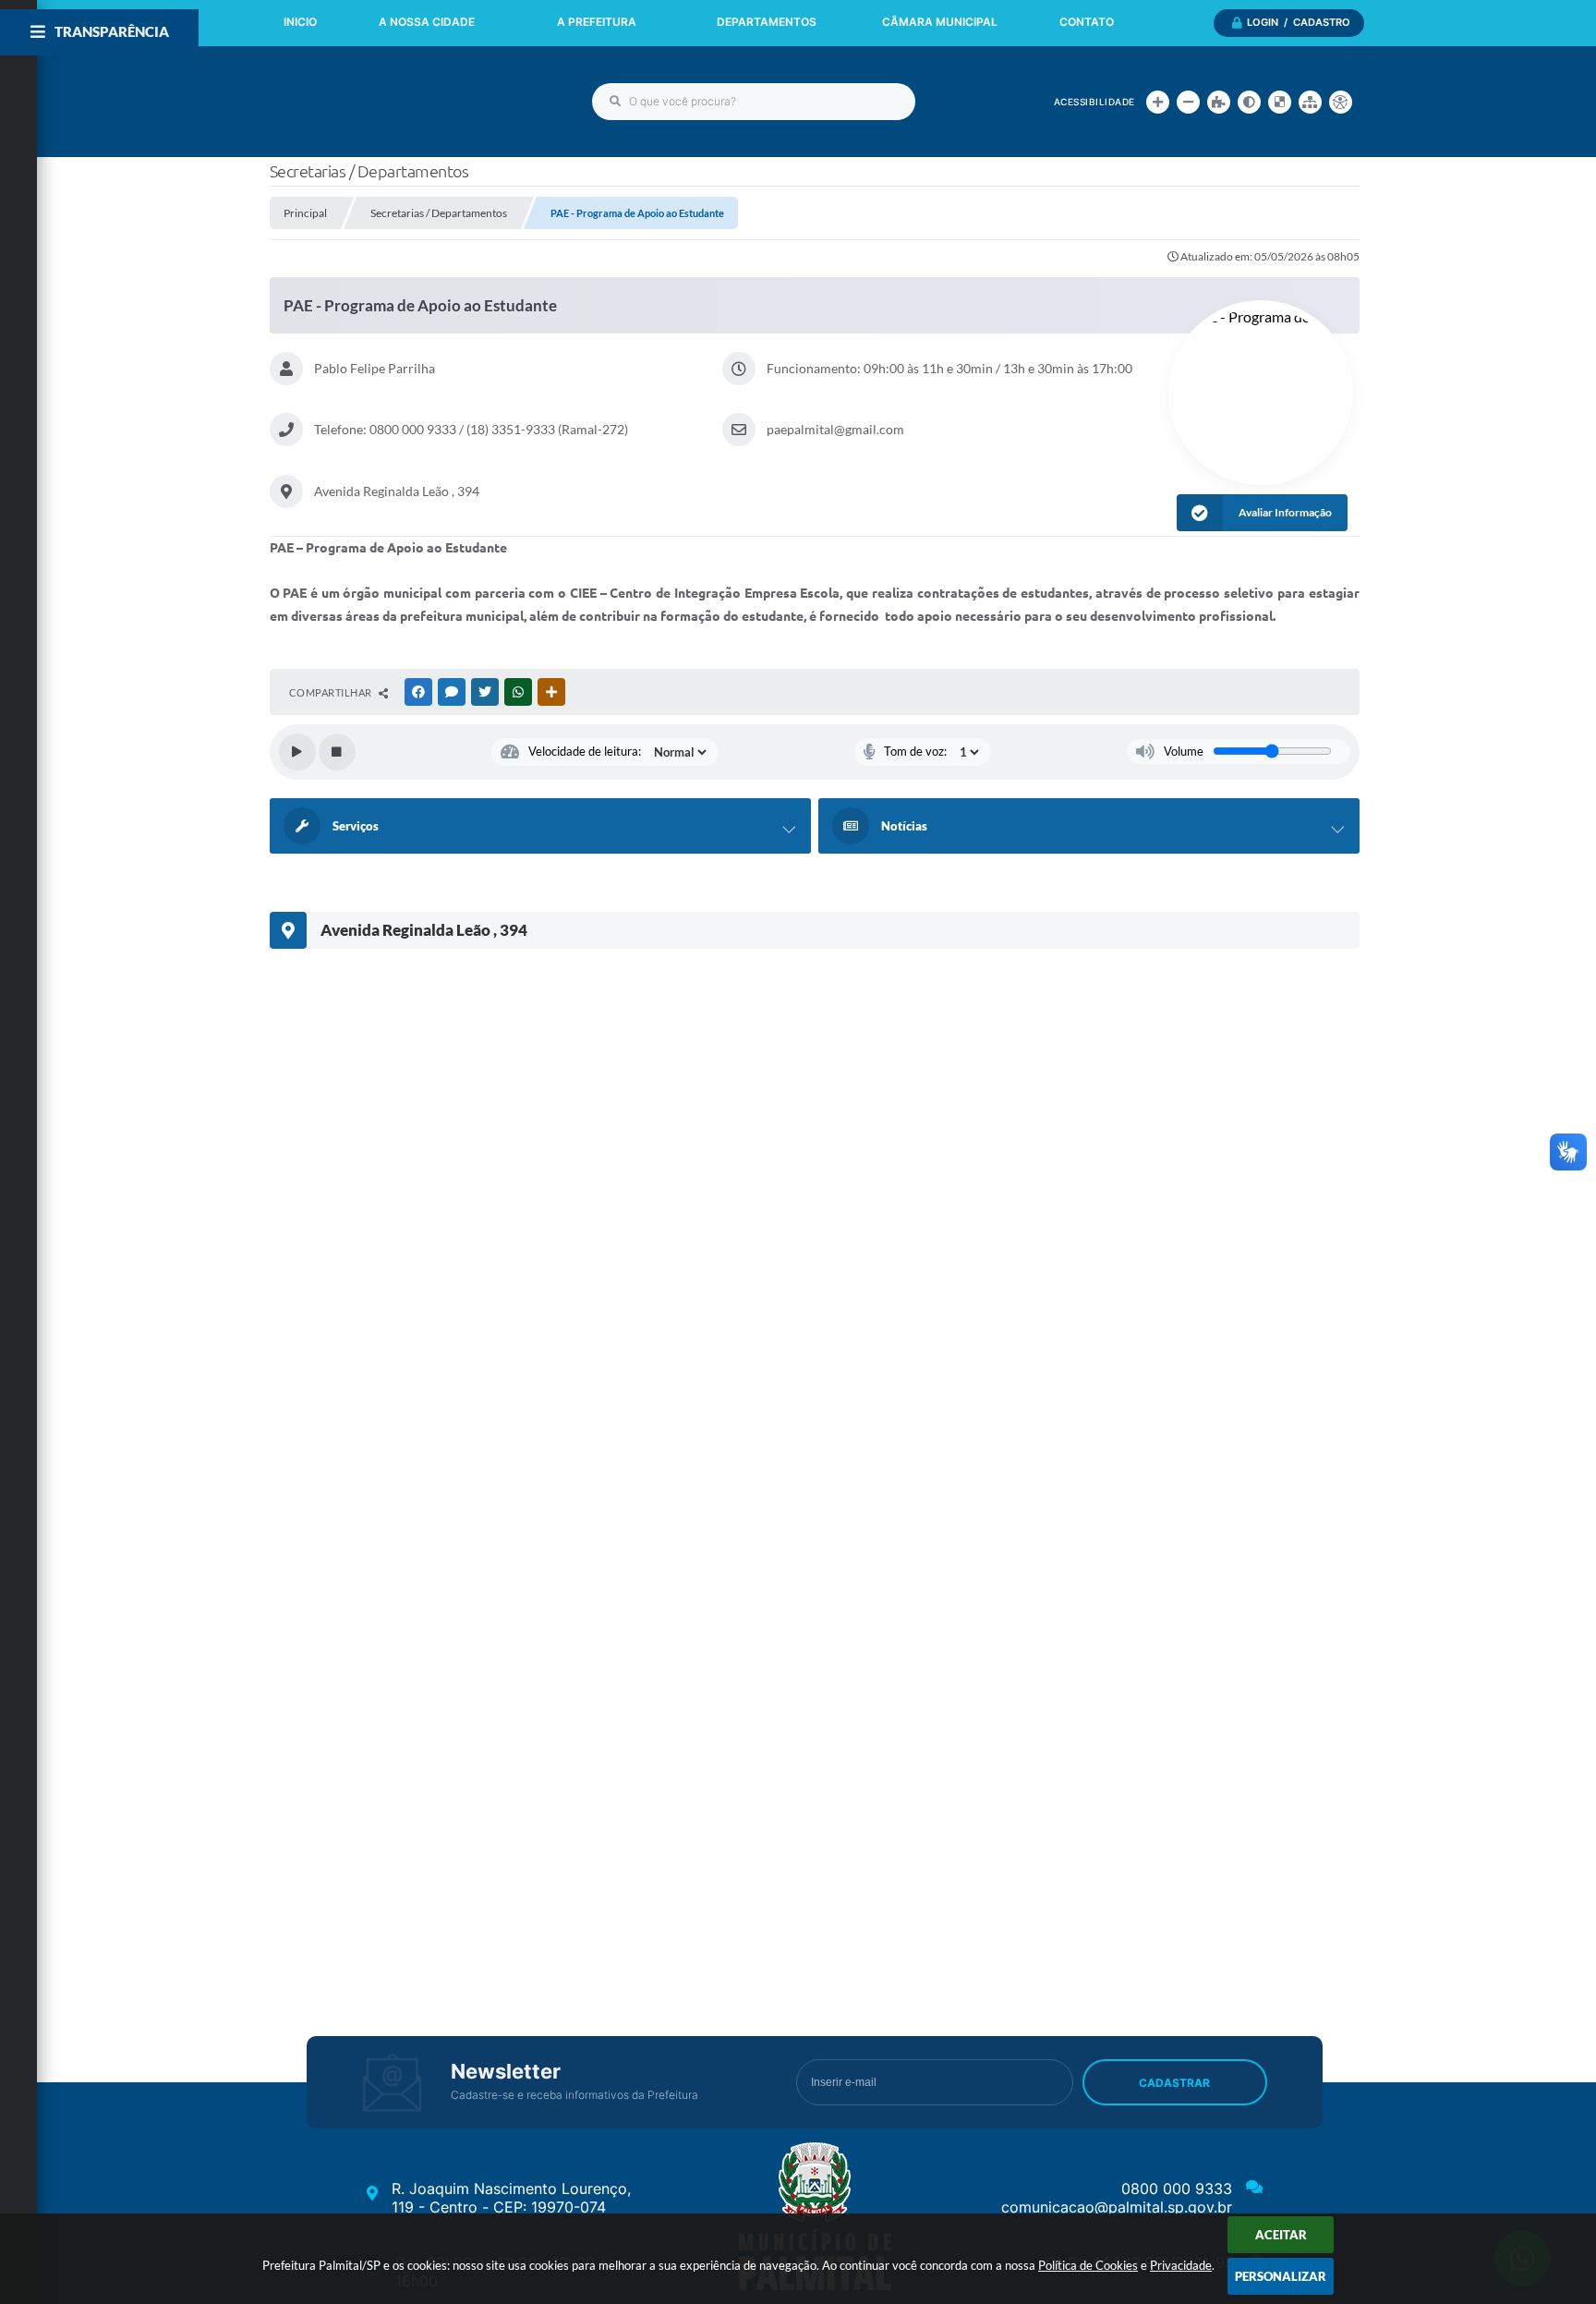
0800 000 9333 (1177, 2189)
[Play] (297, 752)
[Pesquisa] (615, 102)
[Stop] (337, 752)
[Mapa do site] (1310, 102)
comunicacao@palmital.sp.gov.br (1117, 2207)
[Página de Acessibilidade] (1341, 102)
